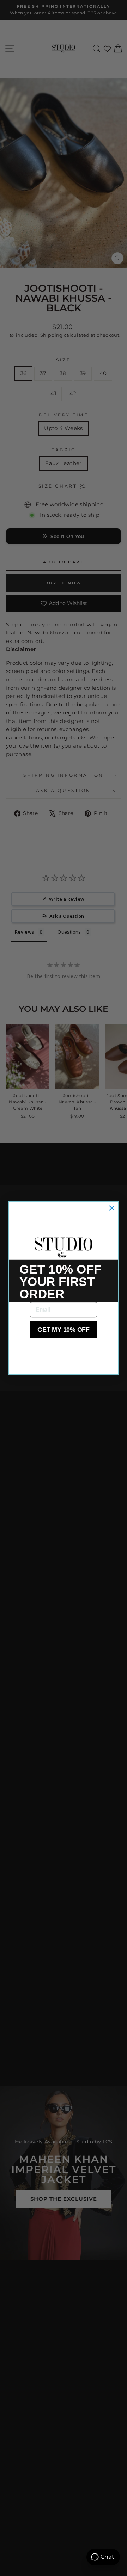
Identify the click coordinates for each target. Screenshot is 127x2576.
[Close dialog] (112, 1208)
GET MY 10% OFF (64, 1330)
